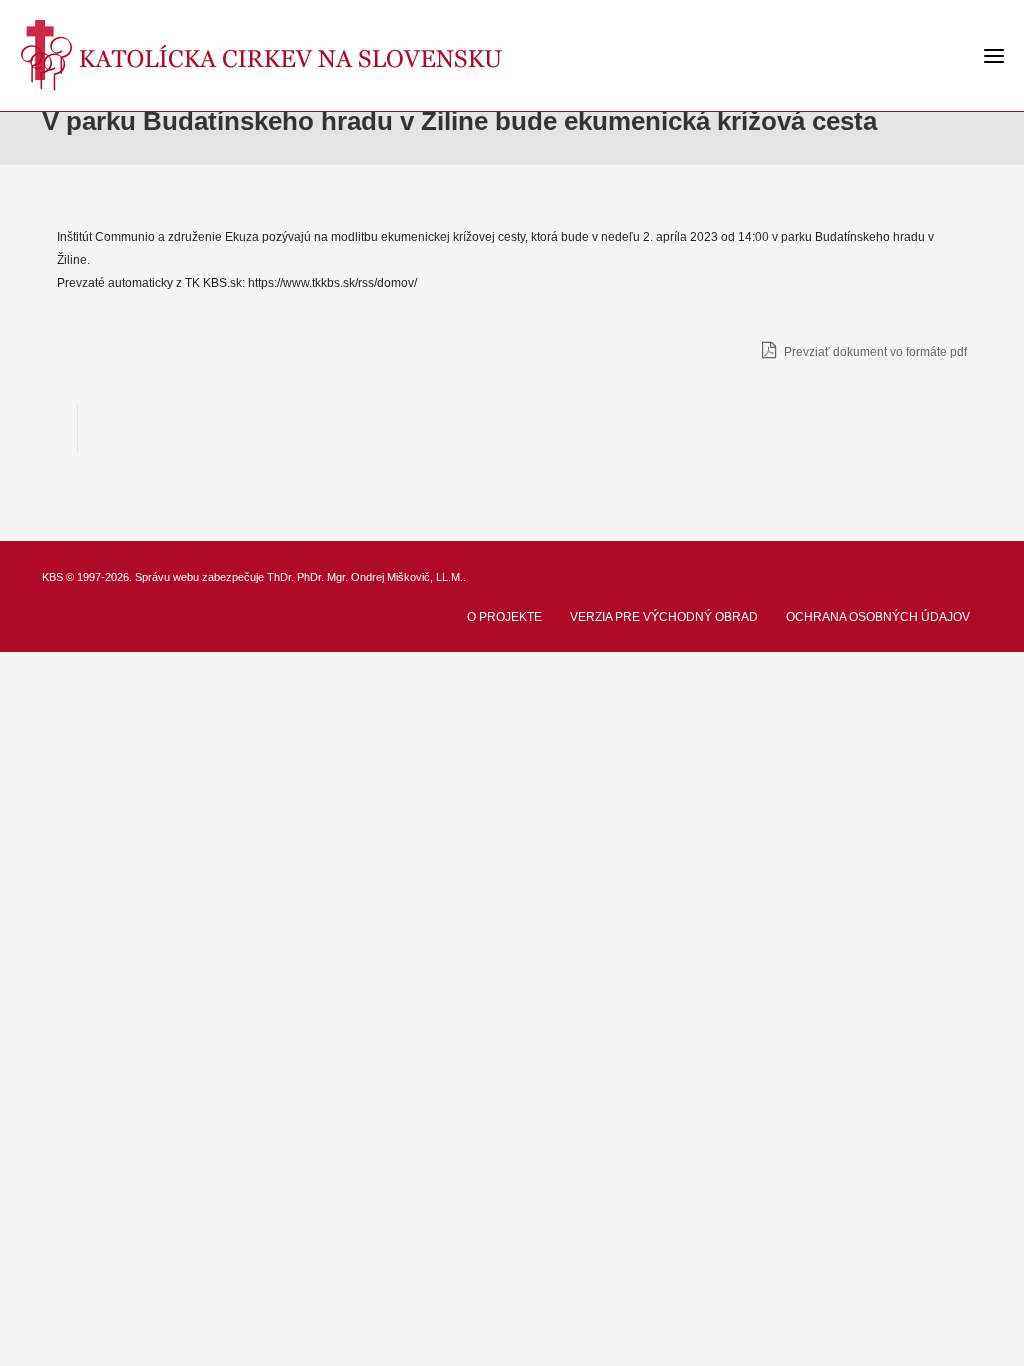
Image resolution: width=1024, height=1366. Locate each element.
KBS (52, 577)
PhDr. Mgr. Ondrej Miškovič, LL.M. (380, 577)
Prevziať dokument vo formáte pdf (874, 352)
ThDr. (280, 577)
